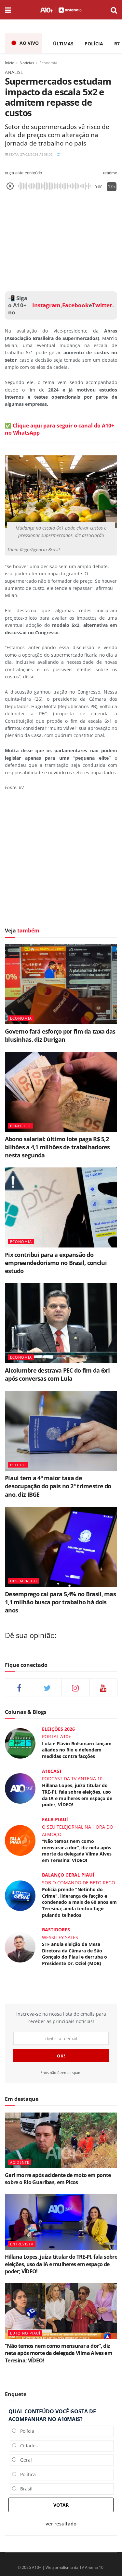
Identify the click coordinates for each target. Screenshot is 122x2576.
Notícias (27, 63)
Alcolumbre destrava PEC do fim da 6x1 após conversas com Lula (57, 1374)
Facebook (75, 305)
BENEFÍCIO (20, 1126)
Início (10, 63)
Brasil (24, 2489)
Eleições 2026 (58, 1729)
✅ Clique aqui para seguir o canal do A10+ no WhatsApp (60, 429)
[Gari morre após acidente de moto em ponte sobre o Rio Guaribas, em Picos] (61, 2141)
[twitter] (47, 1687)
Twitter (102, 305)
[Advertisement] (61, 241)
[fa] (103, 1687)
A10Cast (52, 1771)
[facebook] (19, 1687)
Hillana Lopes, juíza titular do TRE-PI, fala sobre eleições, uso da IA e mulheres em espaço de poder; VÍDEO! (77, 1795)
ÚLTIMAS (63, 44)
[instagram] (75, 1687)
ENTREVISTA (22, 2244)
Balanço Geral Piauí (68, 1875)
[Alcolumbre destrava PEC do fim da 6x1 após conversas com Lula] (61, 1323)
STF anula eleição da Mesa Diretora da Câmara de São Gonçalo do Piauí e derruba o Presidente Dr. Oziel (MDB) (75, 1954)
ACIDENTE (20, 2162)
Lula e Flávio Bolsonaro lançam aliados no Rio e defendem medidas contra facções (77, 1750)
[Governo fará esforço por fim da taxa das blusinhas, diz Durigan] (61, 984)
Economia (48, 63)
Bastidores (56, 1930)
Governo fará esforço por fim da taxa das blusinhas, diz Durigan (60, 1035)
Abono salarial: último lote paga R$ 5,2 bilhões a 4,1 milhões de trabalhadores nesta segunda (57, 1147)
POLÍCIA (94, 44)
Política (26, 2474)
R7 (117, 44)
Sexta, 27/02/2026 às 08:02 (30, 154)
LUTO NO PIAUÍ (25, 2333)
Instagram (46, 305)
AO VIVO (29, 43)
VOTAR (61, 2505)
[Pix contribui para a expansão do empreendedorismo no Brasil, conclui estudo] (61, 1207)
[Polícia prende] (20, 1895)
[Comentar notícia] (59, 154)
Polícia (25, 2431)
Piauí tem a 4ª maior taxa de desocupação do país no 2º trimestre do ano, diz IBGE (58, 1486)
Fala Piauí (55, 1819)
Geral (24, 2460)
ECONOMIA (21, 1018)
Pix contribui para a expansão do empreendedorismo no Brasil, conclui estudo (56, 1263)
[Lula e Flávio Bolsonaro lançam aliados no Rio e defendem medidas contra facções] (20, 1743)
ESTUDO (18, 1465)
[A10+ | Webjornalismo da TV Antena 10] (61, 10)
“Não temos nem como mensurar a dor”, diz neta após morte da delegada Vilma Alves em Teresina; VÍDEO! (77, 1851)
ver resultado (61, 2524)
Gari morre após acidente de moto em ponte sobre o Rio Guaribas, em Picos (58, 2179)
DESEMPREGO (24, 1581)
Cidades (27, 2446)
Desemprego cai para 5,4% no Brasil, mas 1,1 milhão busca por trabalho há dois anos (60, 1602)
